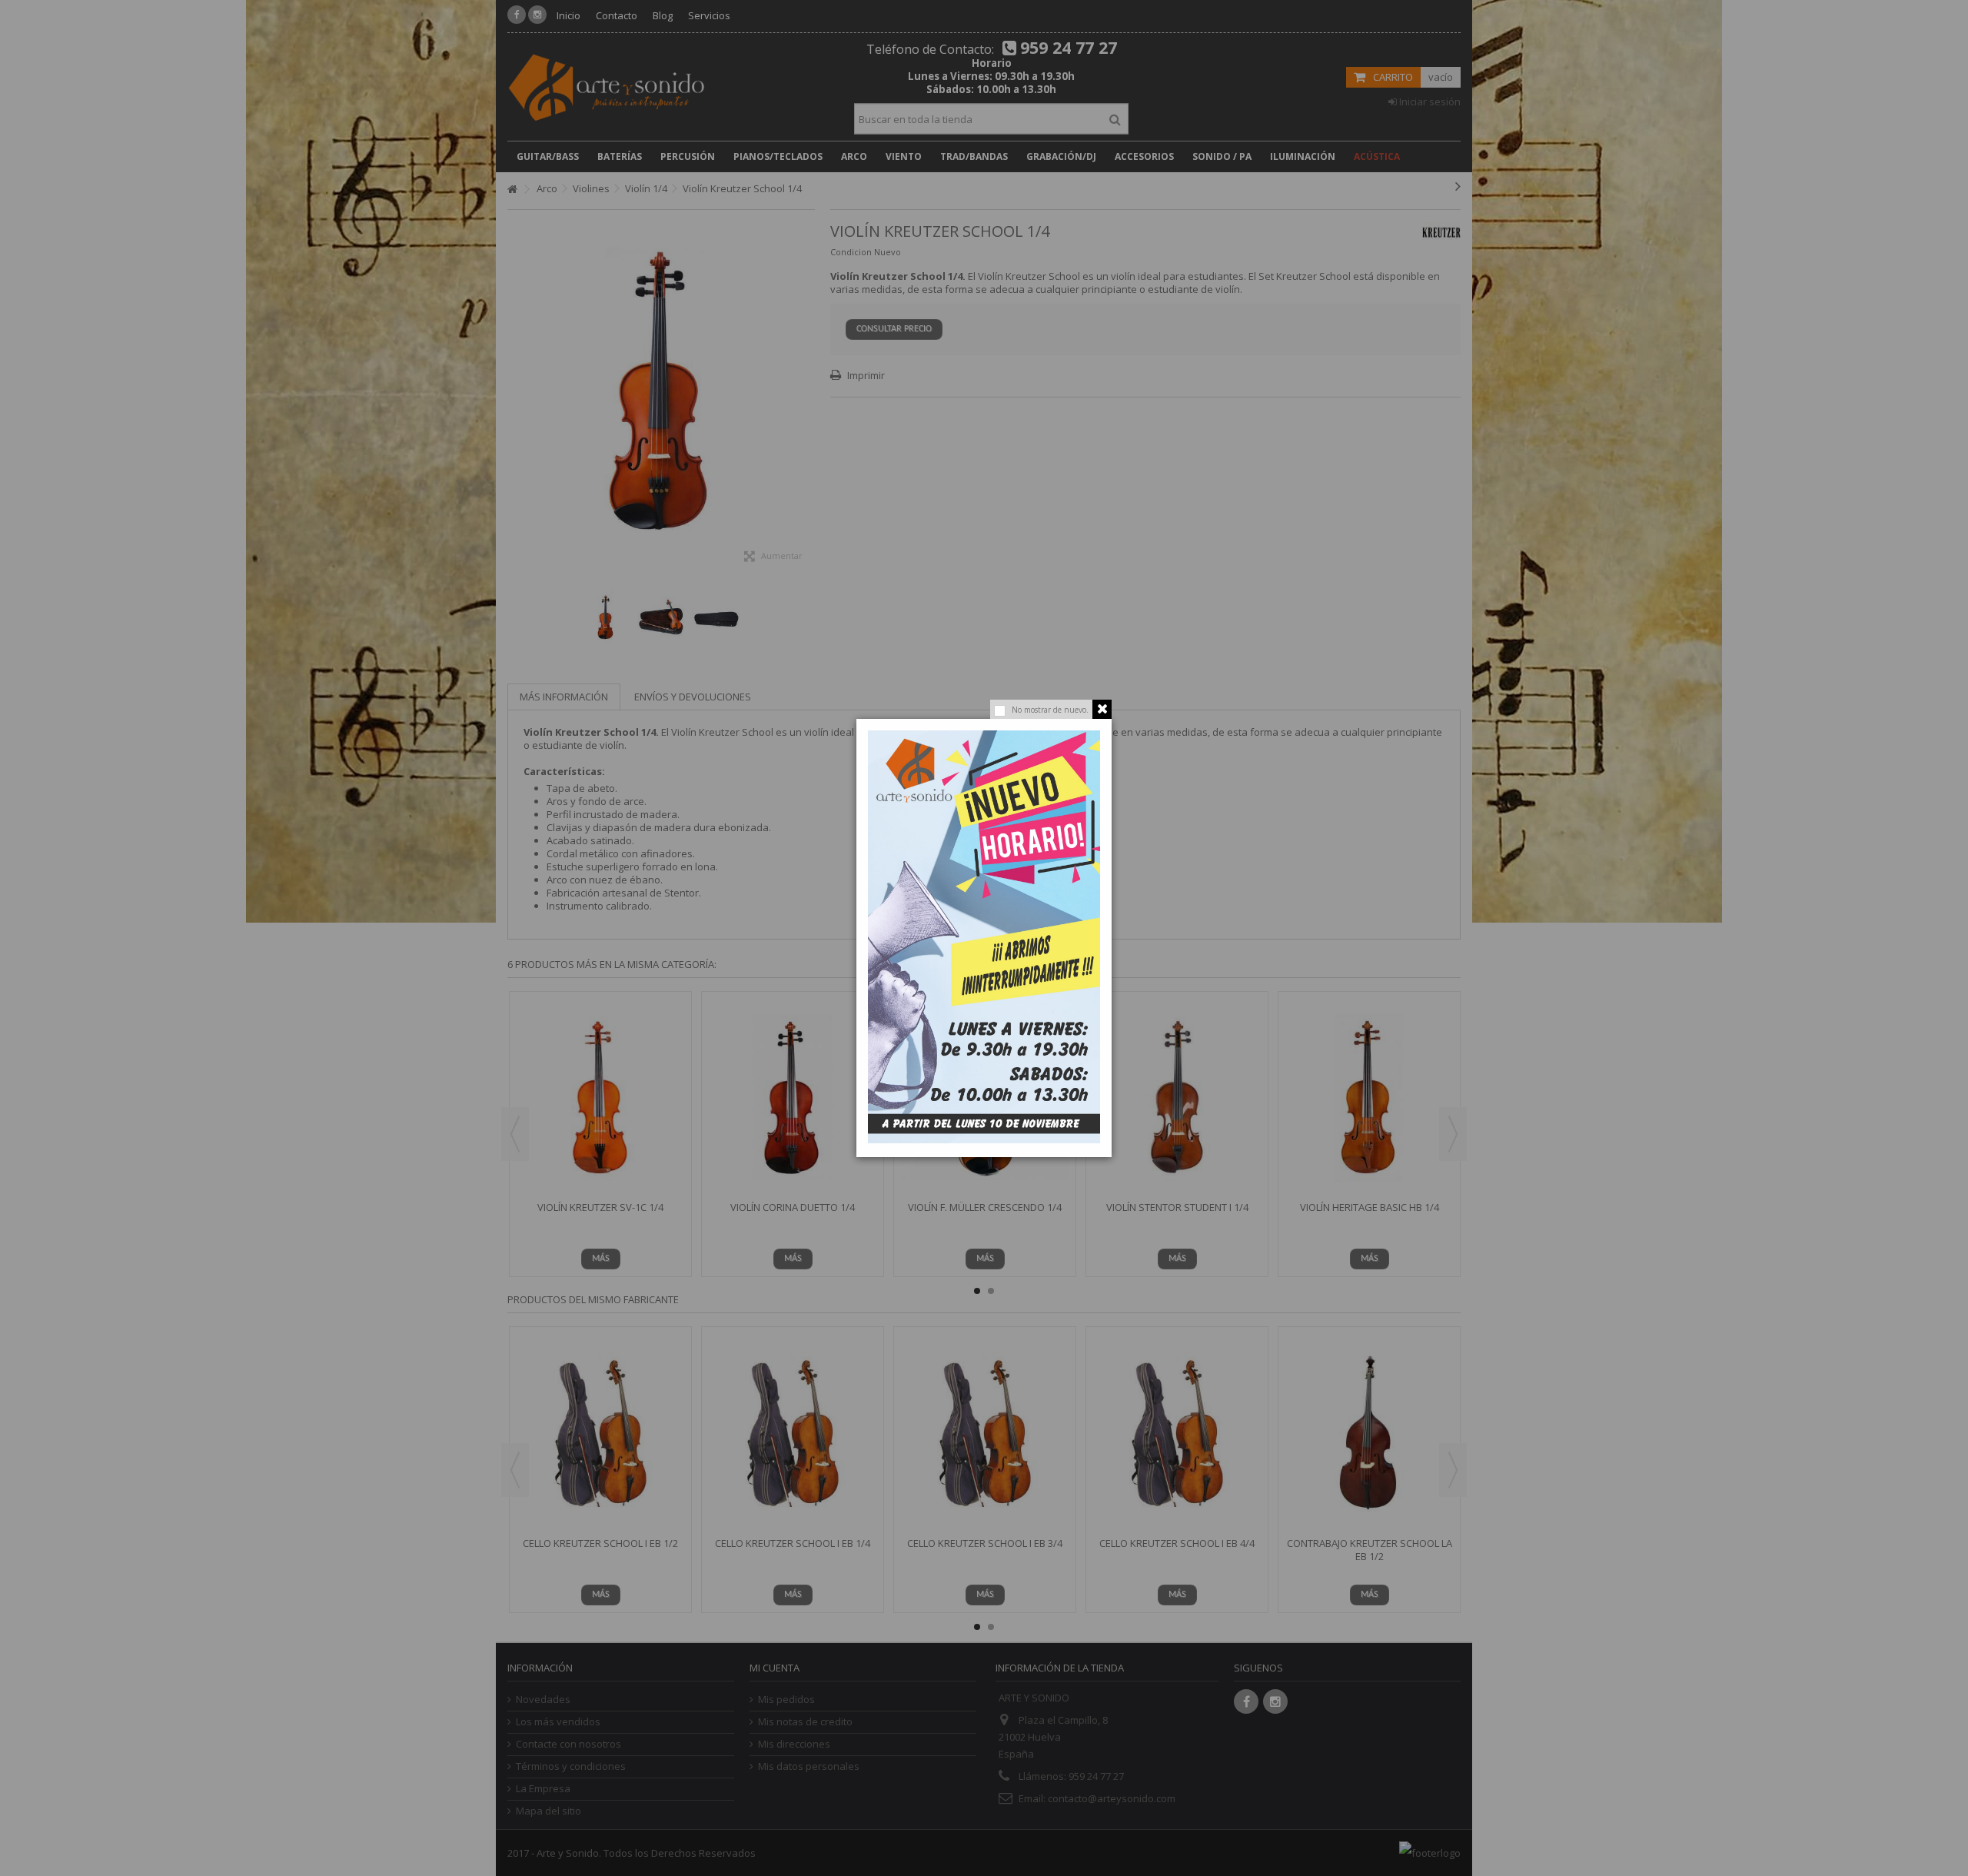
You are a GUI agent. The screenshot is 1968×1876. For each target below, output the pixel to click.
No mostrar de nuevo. (1050, 710)
